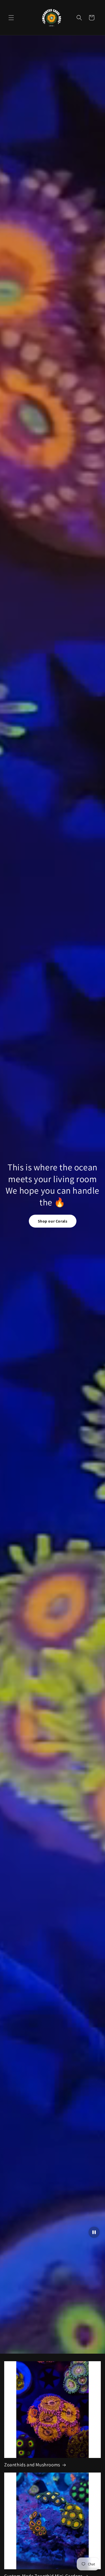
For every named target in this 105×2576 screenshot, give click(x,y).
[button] (11, 18)
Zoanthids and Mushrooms (32, 2465)
